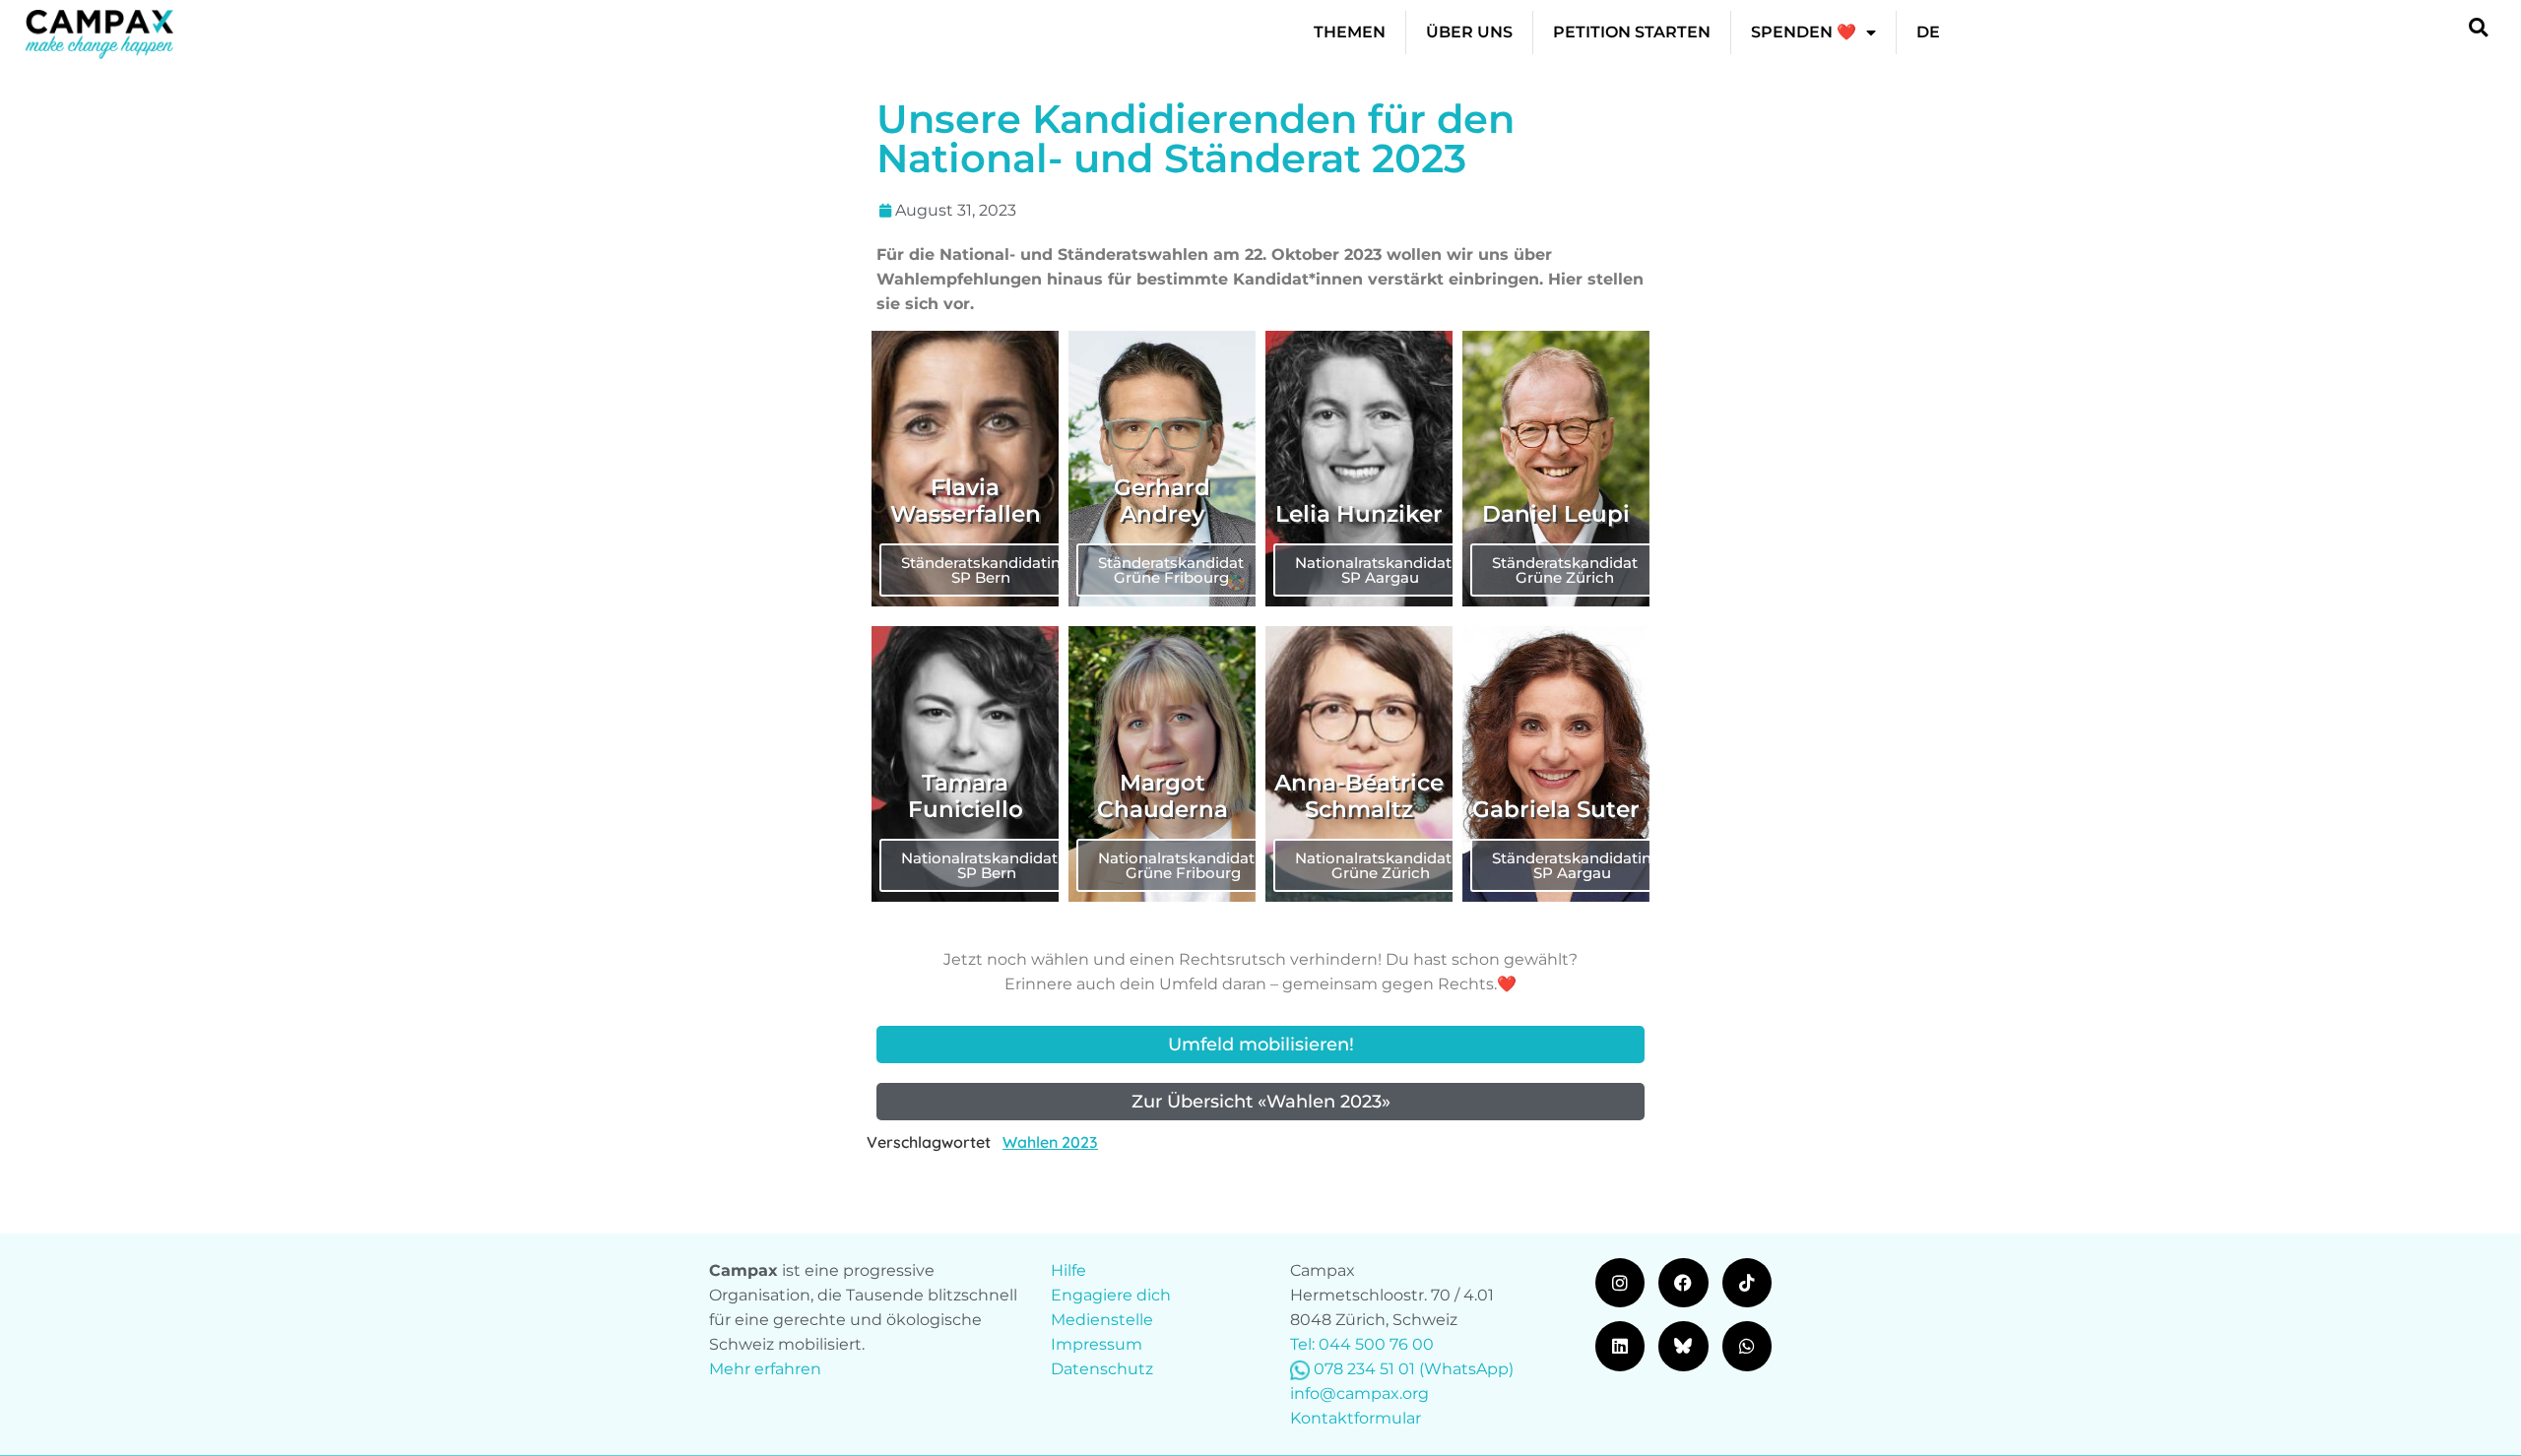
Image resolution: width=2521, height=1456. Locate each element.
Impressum (1097, 1344)
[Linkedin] (1620, 1346)
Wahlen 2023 (1050, 1142)
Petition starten (1632, 32)
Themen (1350, 32)
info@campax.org (1359, 1393)
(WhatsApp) (1466, 1369)
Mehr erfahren (765, 1369)
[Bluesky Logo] (1683, 1346)
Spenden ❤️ (1804, 32)
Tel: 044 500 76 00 (1362, 1344)
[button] (2478, 27)
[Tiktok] (1747, 1283)
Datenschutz (1102, 1369)
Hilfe (1068, 1270)
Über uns (1469, 32)
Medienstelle (1102, 1320)
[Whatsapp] (1747, 1346)
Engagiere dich (1111, 1295)
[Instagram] (1620, 1283)
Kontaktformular (1356, 1418)
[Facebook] (1683, 1283)
